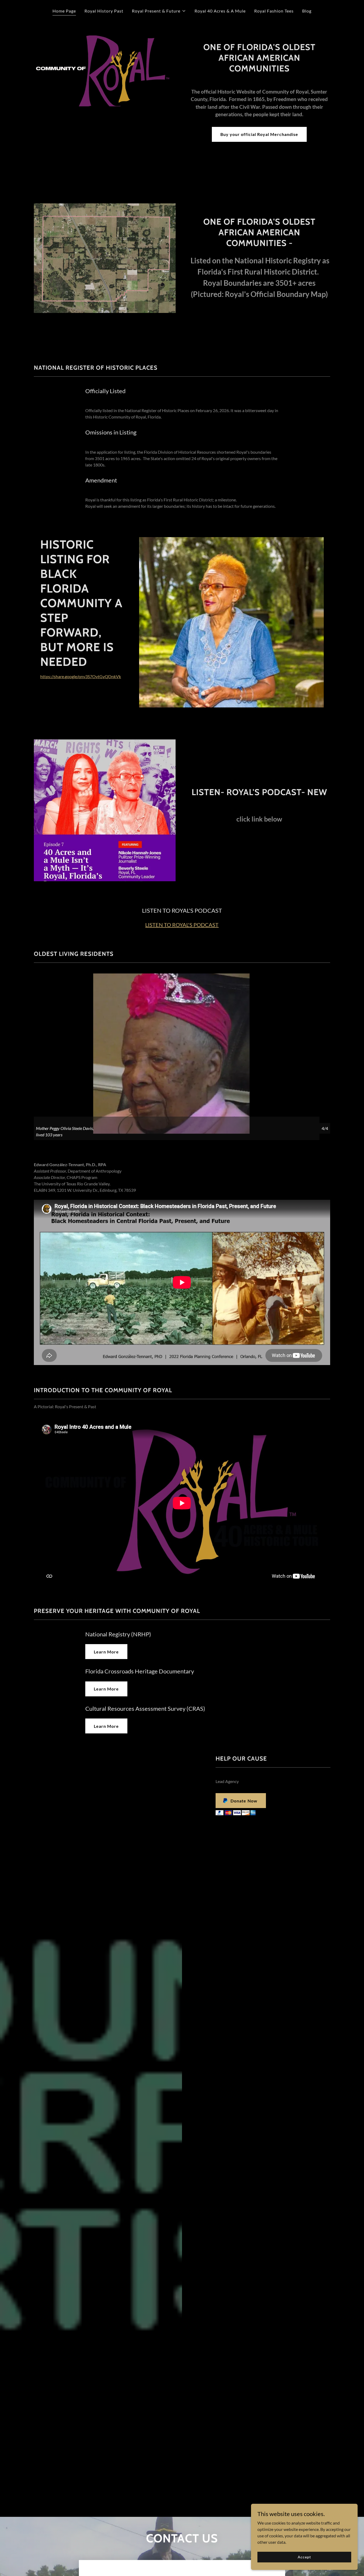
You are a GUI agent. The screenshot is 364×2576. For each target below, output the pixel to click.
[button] (159, 11)
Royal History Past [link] (104, 11)
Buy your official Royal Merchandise (259, 134)
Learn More (106, 1652)
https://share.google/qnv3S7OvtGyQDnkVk (81, 676)
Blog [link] (307, 11)
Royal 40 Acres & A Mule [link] (220, 11)
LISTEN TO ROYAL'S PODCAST (182, 925)
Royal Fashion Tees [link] (274, 11)
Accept (304, 2557)
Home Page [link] (64, 11)
